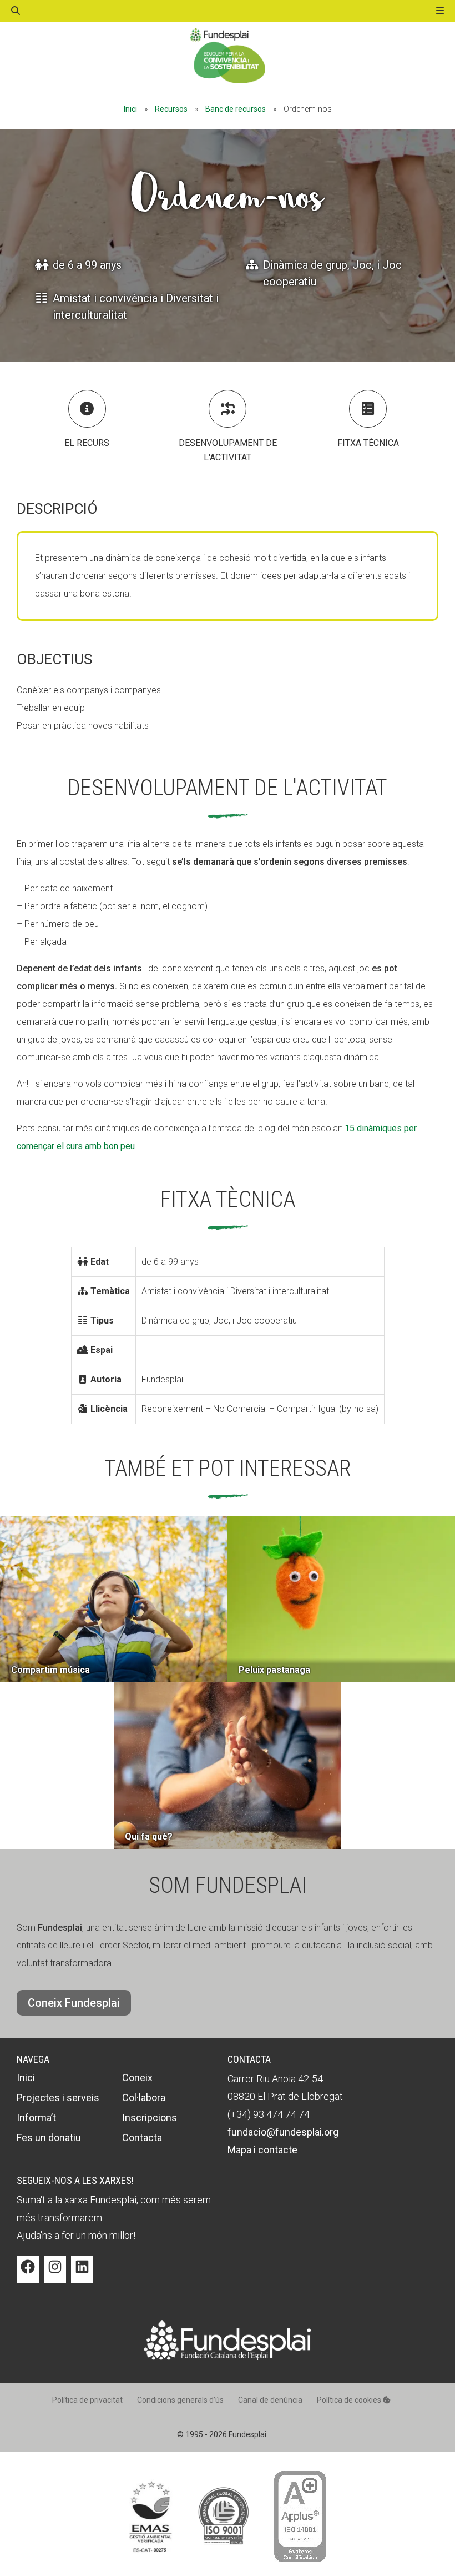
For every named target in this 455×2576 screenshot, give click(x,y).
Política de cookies (350, 2400)
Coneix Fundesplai (74, 2003)
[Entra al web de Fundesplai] (228, 2357)
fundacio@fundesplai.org (283, 2132)
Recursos (171, 109)
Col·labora (144, 2098)
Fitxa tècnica (368, 443)
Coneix (137, 2078)
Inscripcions (150, 2118)
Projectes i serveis (58, 2098)
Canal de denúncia (270, 2400)
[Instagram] (55, 2275)
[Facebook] (28, 2275)
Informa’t (36, 2118)
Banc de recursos (236, 109)
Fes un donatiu (49, 2138)
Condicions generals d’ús (180, 2400)
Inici (130, 109)
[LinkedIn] (82, 2275)
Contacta (142, 2138)
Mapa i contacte (262, 2150)
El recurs (87, 443)
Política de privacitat (87, 2400)
